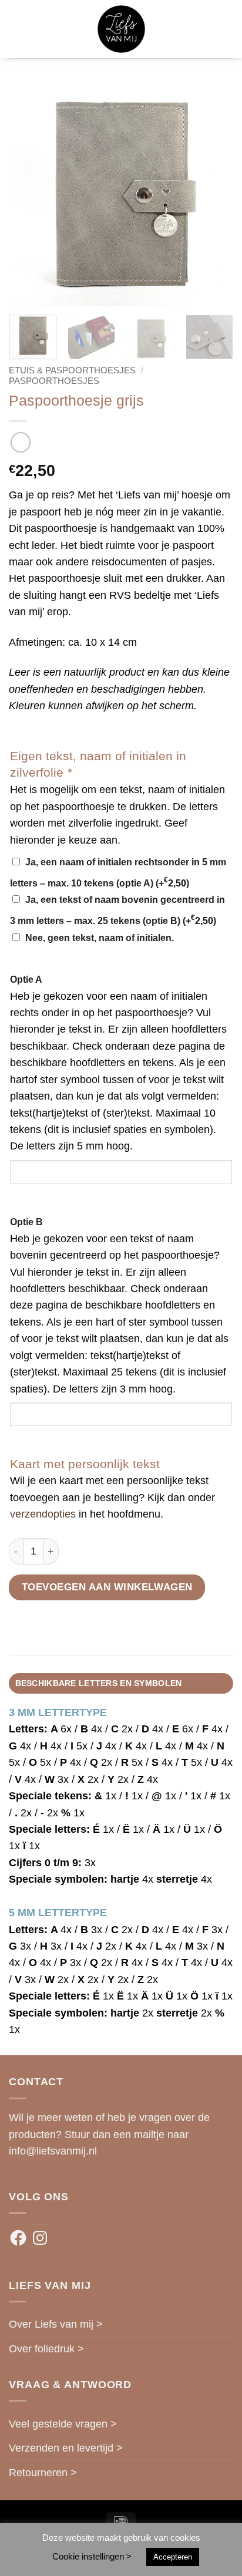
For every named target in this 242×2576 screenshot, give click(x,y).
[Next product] (21, 442)
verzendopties (43, 1514)
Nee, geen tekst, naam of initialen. (100, 938)
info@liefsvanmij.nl (53, 2151)
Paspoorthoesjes (54, 381)
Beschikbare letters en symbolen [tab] (99, 1683)
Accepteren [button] (173, 2557)
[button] (17, 29)
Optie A (26, 980)
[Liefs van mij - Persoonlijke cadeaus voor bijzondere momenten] (121, 29)
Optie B (26, 1222)
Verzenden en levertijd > (66, 2448)
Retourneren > (43, 2473)
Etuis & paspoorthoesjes (72, 370)
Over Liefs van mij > (56, 2324)
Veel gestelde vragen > (63, 2424)
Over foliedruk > (46, 2349)
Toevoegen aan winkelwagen (107, 1587)
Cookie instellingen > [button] (92, 2556)
